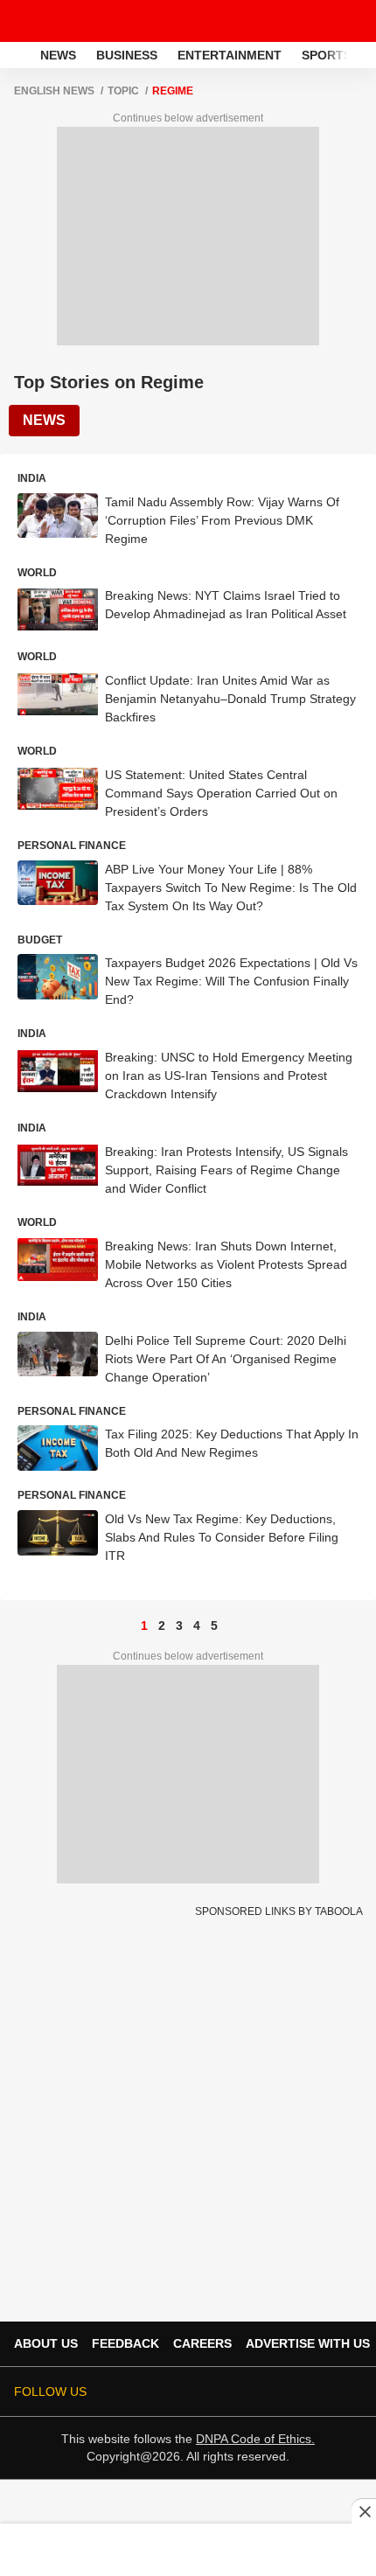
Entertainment (230, 55)
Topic (123, 91)
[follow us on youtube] (254, 2392)
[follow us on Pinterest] (303, 2392)
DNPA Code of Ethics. (255, 2439)
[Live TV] (322, 21)
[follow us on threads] (229, 2392)
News (58, 55)
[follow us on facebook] (205, 2392)
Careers (202, 2343)
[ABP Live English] (18, 55)
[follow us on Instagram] (278, 2392)
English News (54, 91)
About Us (46, 2343)
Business (127, 55)
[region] (188, 2549)
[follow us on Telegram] (327, 2392)
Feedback (125, 2343)
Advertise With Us (308, 2343)
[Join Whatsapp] (352, 2392)
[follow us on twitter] (180, 2392)
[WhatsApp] (352, 21)
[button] (361, 52)
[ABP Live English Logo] (59, 21)
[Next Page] (232, 1626)
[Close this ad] (364, 2511)
